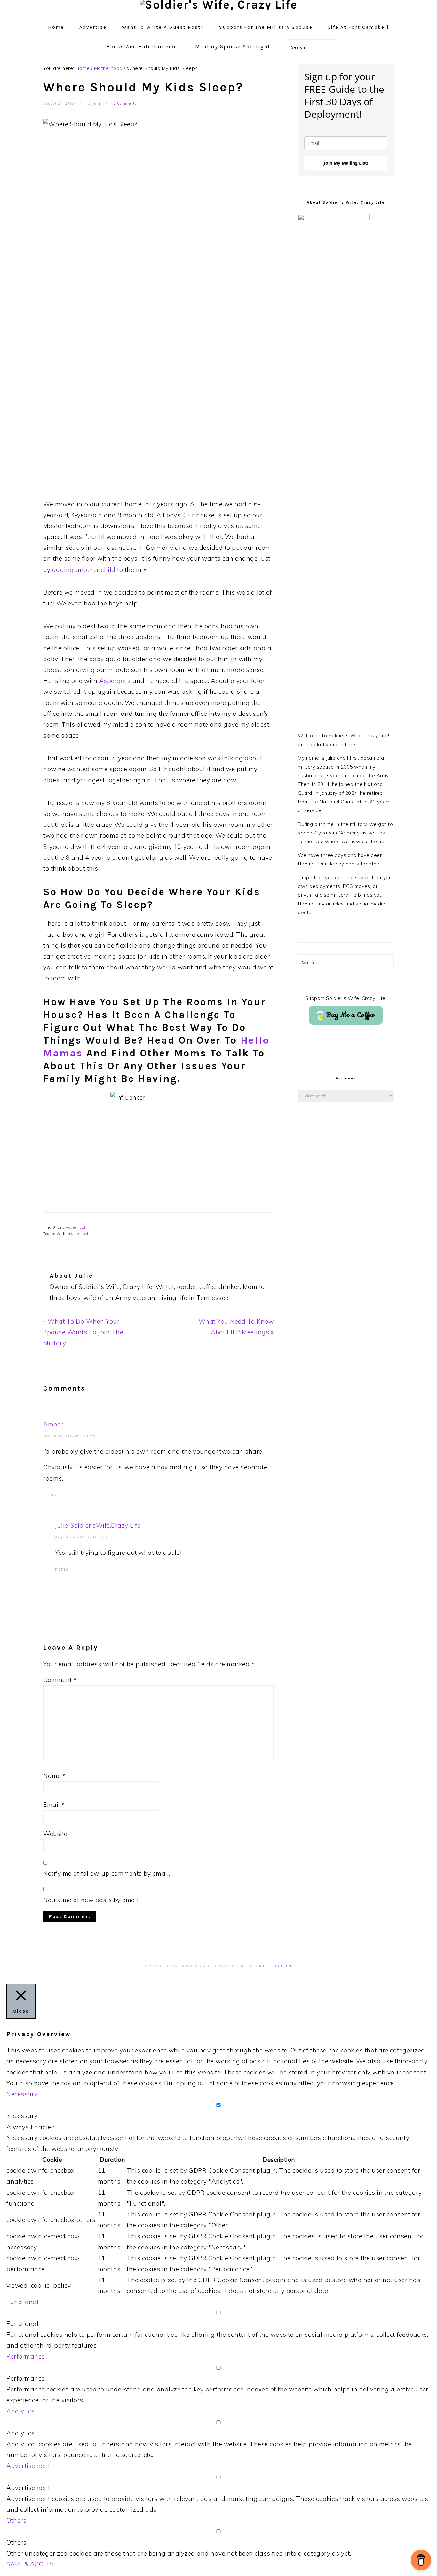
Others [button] (16, 2520)
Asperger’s (115, 681)
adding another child (84, 570)
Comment (60, 1680)
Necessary (22, 2116)
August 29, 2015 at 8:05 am (81, 1537)
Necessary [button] (22, 2094)
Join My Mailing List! (346, 163)
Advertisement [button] (28, 2466)
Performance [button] (26, 2356)
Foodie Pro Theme (275, 1966)
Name (54, 1776)
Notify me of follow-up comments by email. (107, 1873)
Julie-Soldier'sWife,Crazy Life (98, 1525)
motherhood (78, 1234)
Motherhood (75, 1227)
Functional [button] (22, 2302)
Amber (53, 1424)
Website (55, 1834)
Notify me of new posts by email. (91, 1900)
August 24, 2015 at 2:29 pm (69, 1436)
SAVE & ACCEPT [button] (31, 2564)
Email (54, 1805)
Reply (50, 1495)
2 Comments (125, 103)
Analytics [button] (20, 2411)
